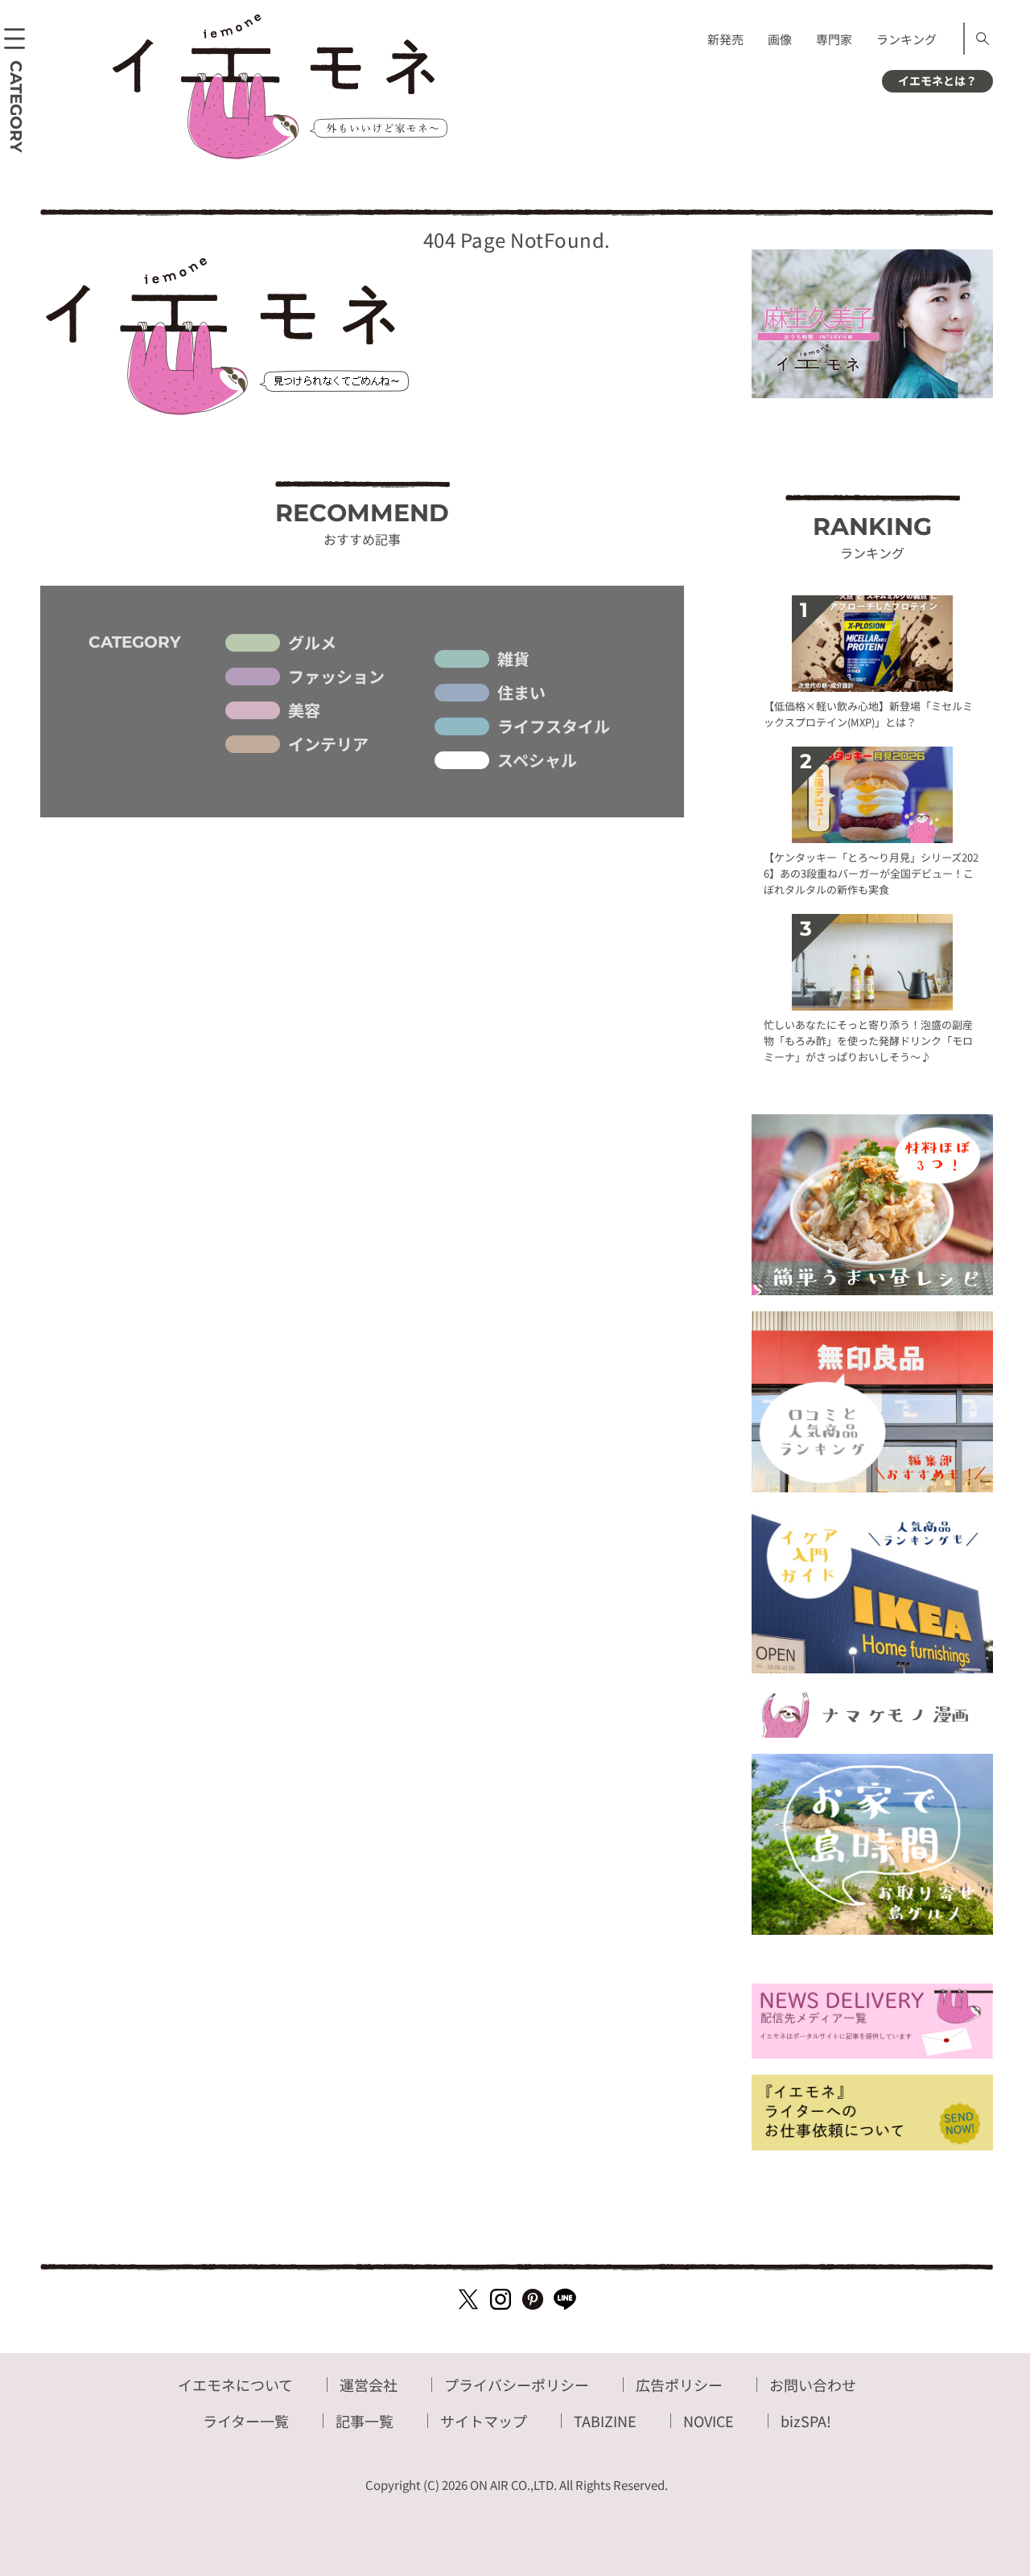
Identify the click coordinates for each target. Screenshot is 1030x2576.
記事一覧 (365, 2421)
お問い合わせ (813, 2385)
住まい (521, 693)
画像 (780, 39)
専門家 (834, 39)
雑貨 (513, 659)
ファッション (336, 677)
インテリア (328, 744)
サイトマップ (484, 2421)
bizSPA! (806, 2421)
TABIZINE (605, 2421)
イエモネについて (235, 2385)
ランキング (906, 39)
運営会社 (369, 2385)
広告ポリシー (679, 2385)
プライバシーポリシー (517, 2385)
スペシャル (537, 760)
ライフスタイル (554, 726)
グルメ (312, 643)
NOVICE (709, 2421)
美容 (304, 710)
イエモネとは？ (937, 80)
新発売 (725, 39)
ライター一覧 (246, 2421)
